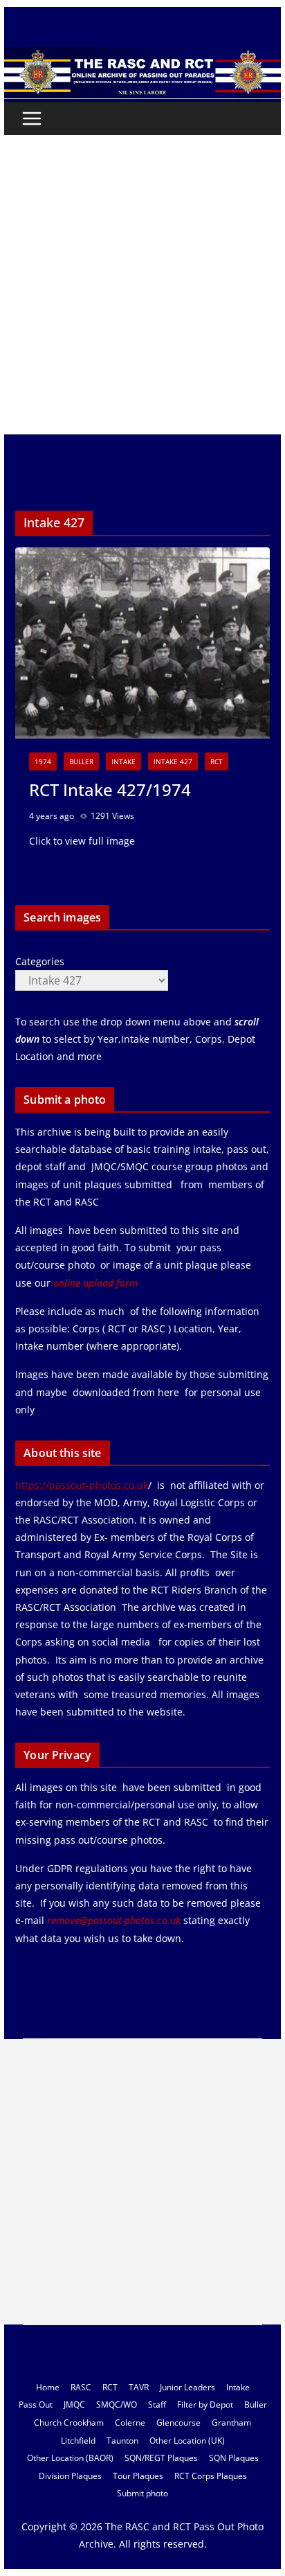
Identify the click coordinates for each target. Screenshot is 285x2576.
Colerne (130, 2423)
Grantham (231, 2423)
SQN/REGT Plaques (161, 2458)
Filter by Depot (205, 2405)
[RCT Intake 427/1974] (142, 643)
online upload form (94, 1283)
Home (48, 2387)
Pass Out (36, 2405)
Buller (81, 761)
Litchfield (78, 2441)
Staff (157, 2405)
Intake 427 (173, 761)
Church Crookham (69, 2423)
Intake (123, 761)
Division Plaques (70, 2476)
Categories (40, 961)
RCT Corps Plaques (211, 2476)
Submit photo (142, 2493)
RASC (81, 2387)
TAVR (139, 2387)
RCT (217, 761)
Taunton (122, 2441)
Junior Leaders (187, 2387)
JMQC (74, 2405)
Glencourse (178, 2423)
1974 (43, 761)
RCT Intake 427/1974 (110, 789)
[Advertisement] (142, 285)
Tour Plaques (138, 2476)
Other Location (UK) (187, 2441)
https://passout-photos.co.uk (82, 1485)
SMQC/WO (117, 2405)
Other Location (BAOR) (70, 2458)
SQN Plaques (234, 2458)
